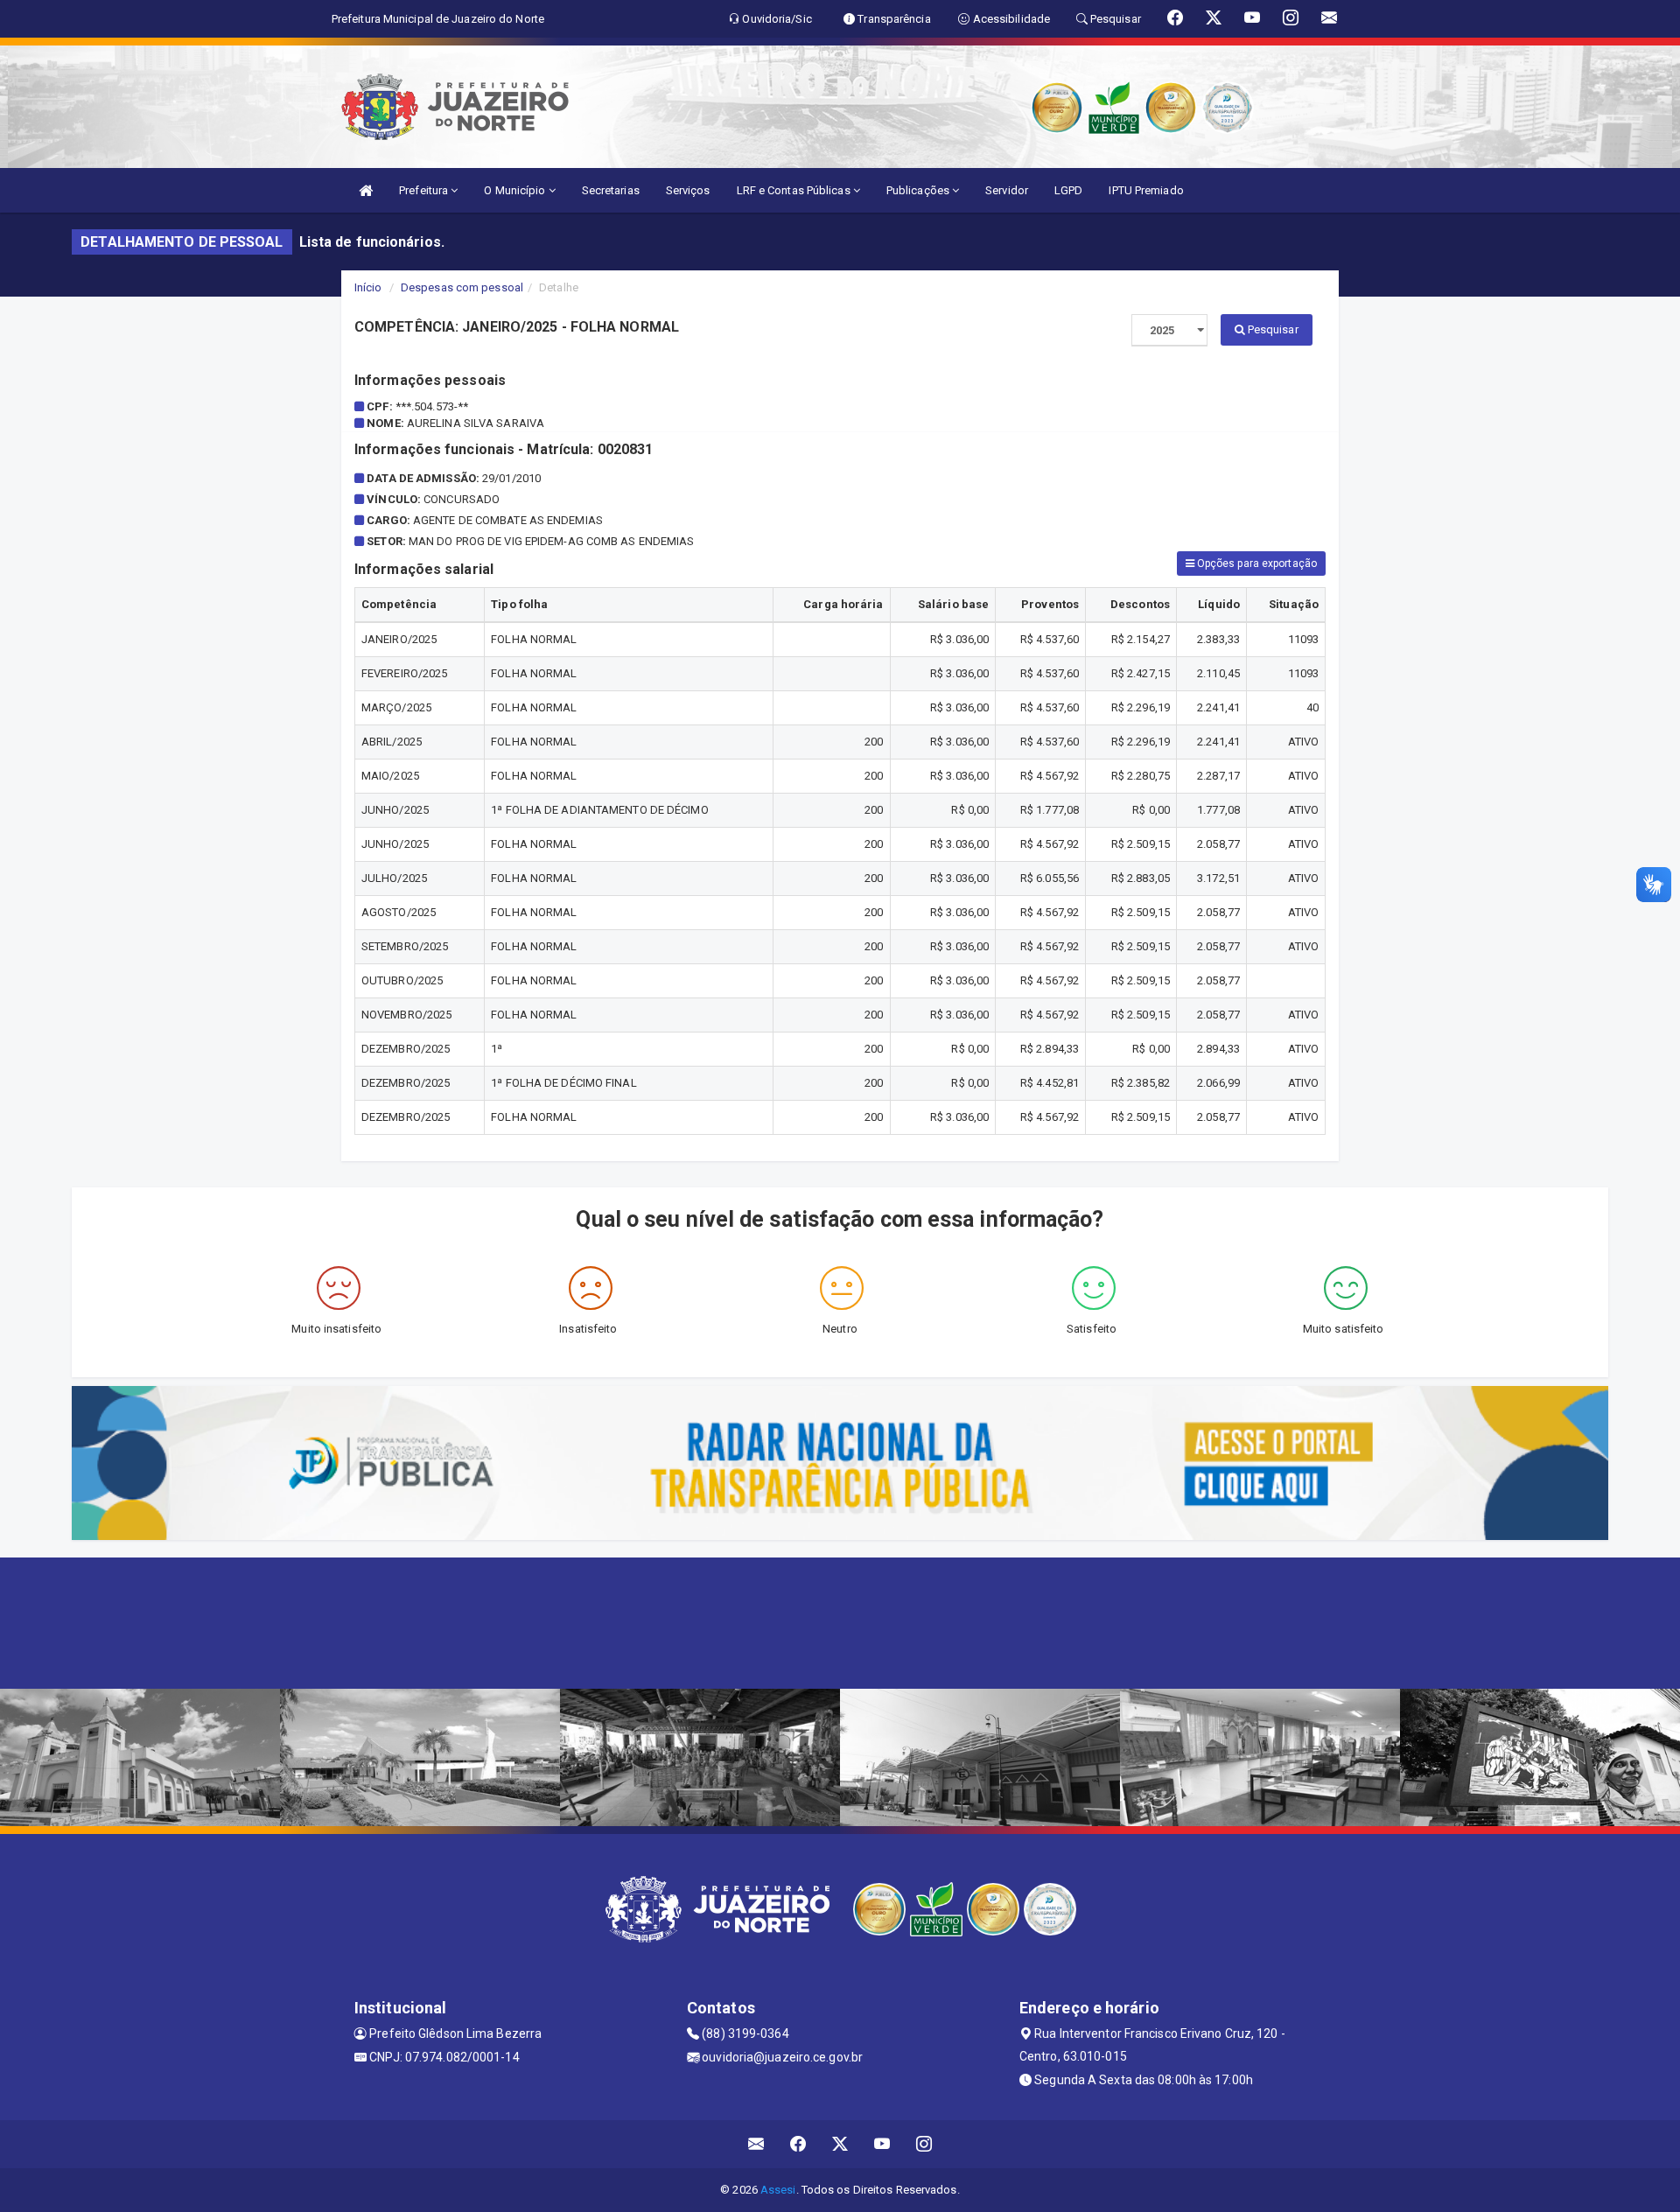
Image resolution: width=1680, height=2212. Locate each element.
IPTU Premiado (1146, 190)
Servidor (1007, 190)
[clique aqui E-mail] (756, 2144)
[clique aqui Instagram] (924, 2144)
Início (368, 287)
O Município (516, 190)
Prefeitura (425, 190)
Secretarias (611, 190)
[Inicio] (366, 190)
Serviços (688, 190)
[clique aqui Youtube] (882, 2144)
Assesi (778, 2190)
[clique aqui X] (840, 2144)
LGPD (1068, 190)
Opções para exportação (1256, 563)
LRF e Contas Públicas (795, 190)
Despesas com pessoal (462, 287)
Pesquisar (1272, 329)
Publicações (919, 190)
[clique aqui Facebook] (798, 2144)
